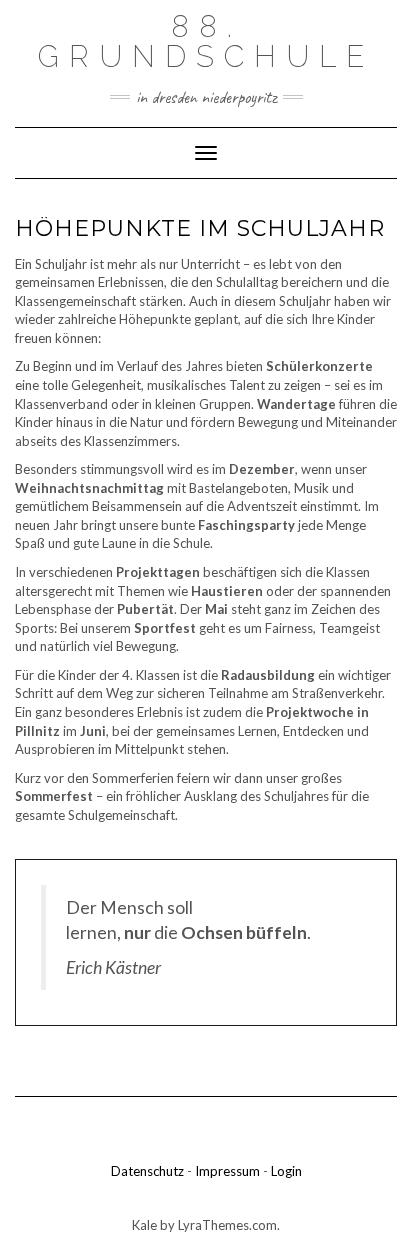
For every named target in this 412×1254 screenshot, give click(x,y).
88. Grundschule (206, 41)
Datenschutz (147, 1171)
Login (286, 1171)
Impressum (227, 1171)
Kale (144, 1225)
